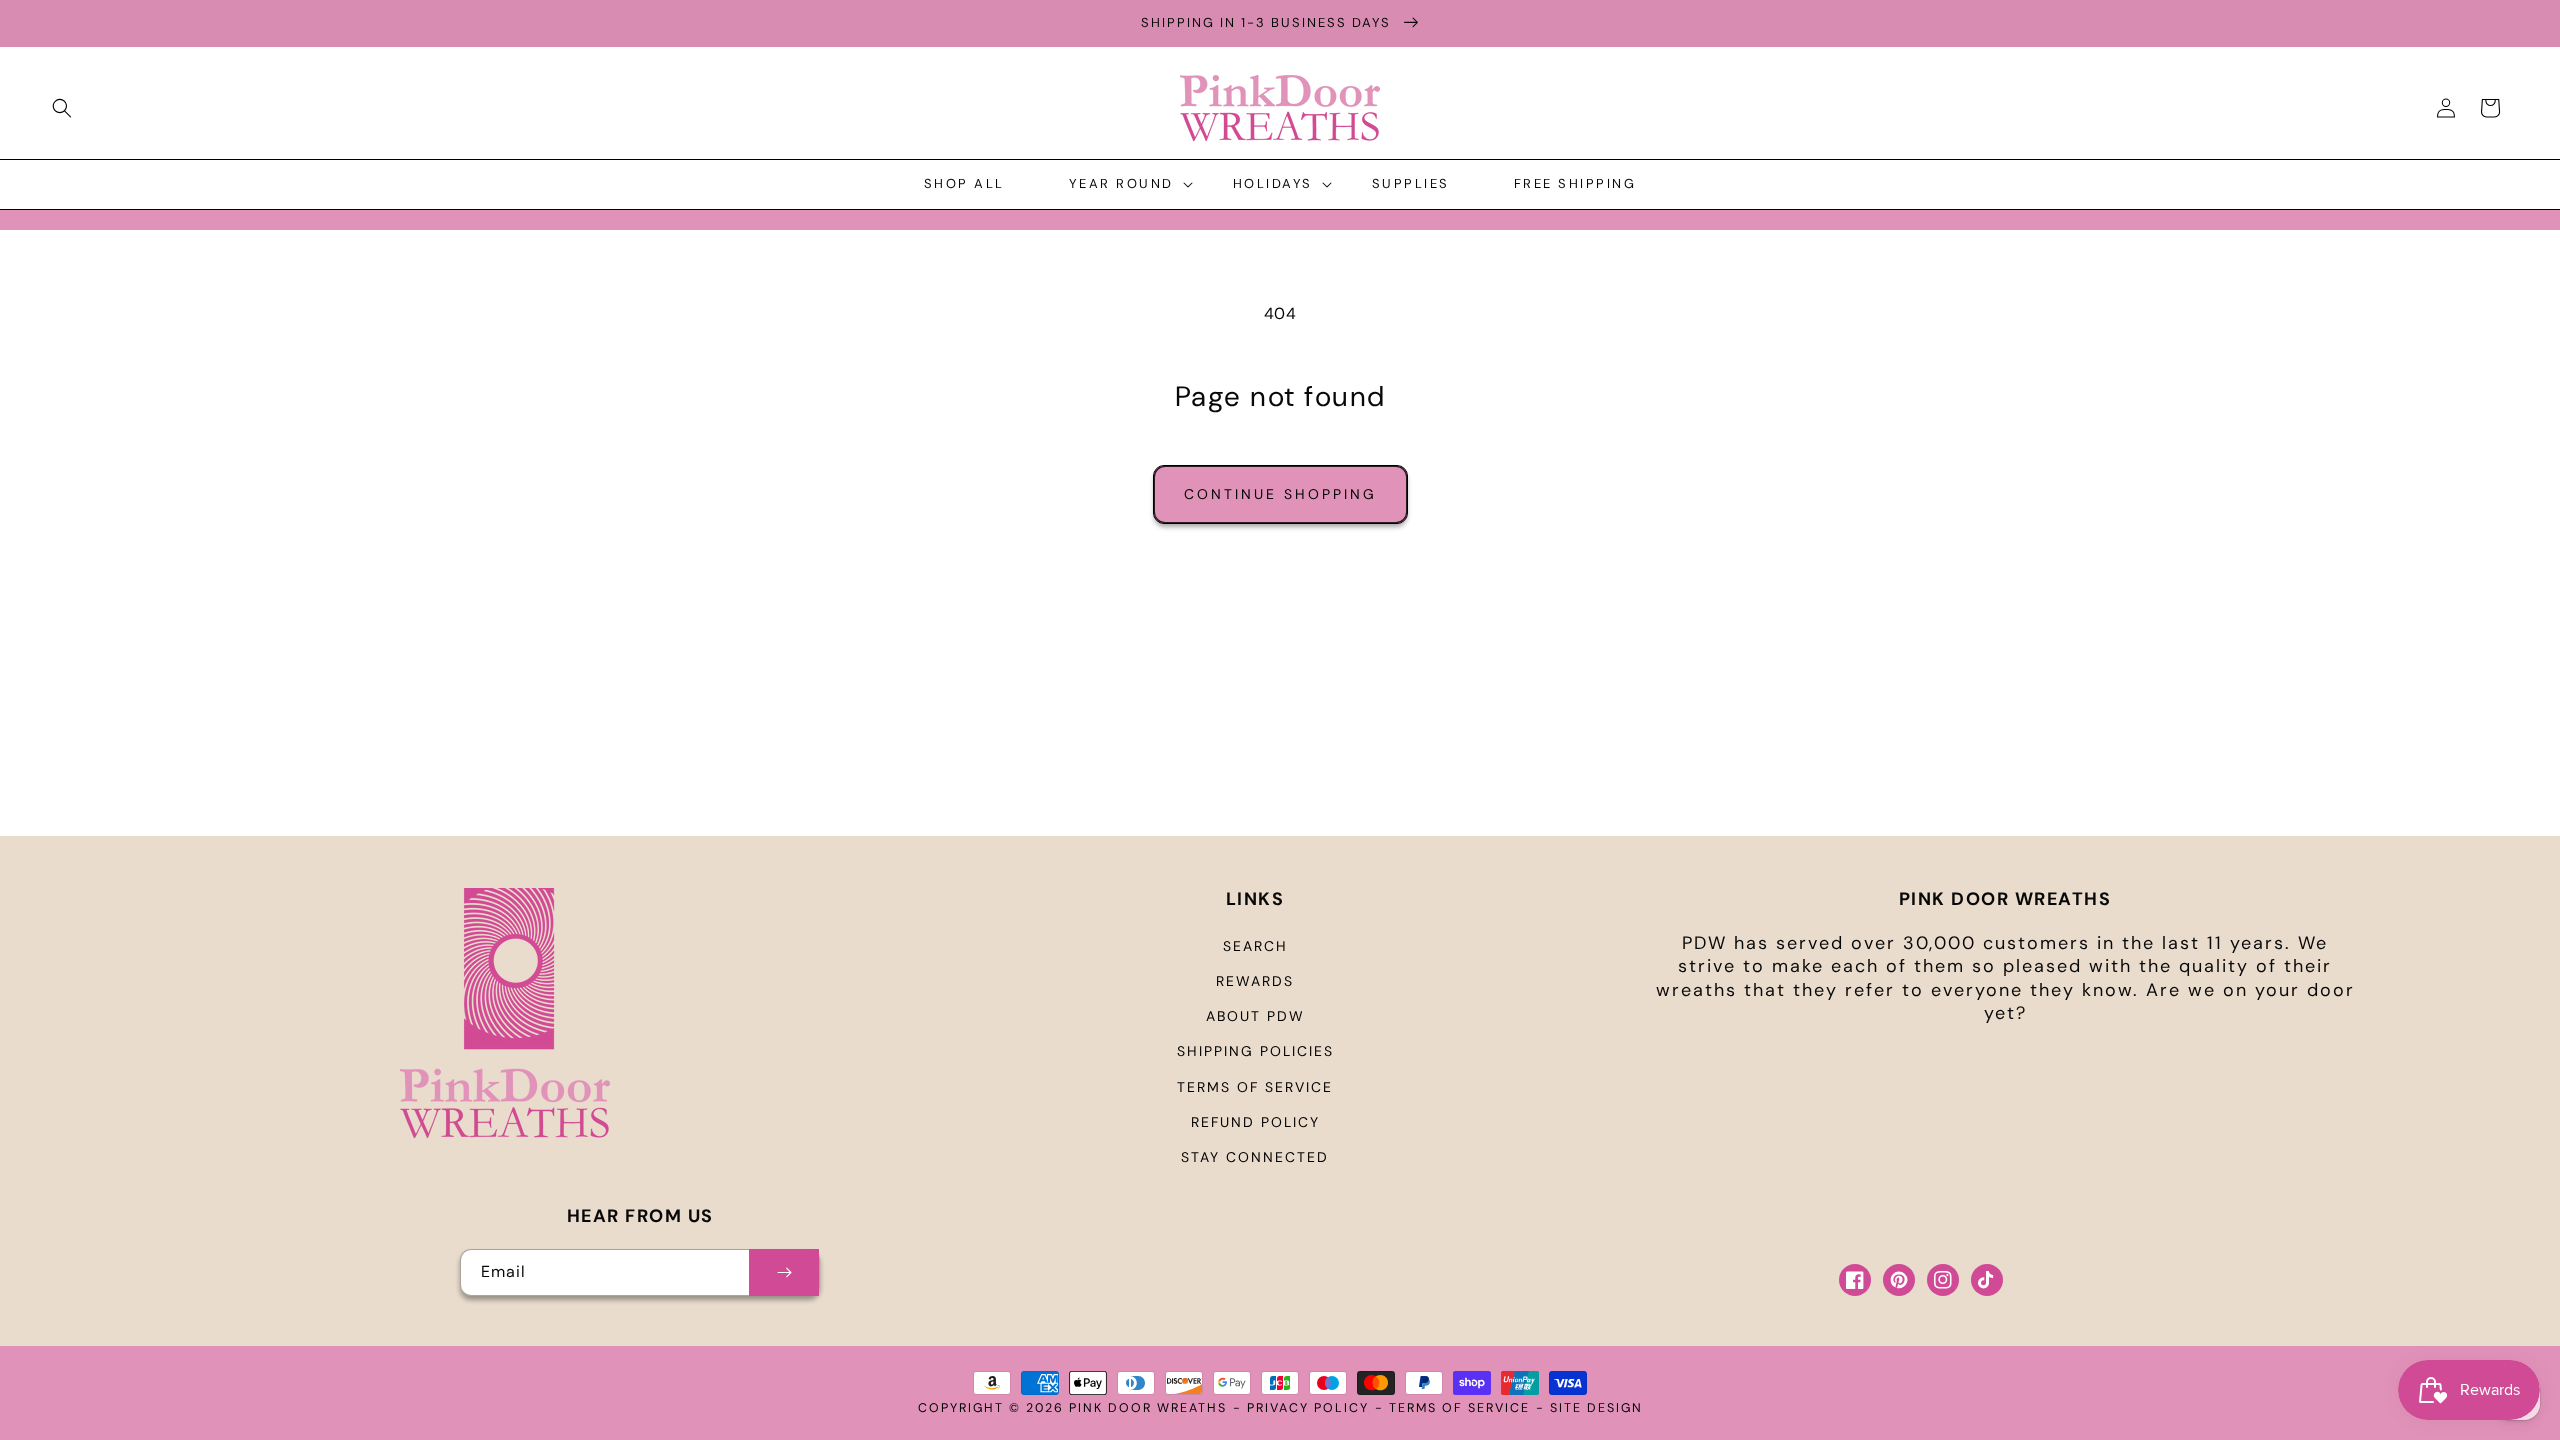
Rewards (1255, 981)
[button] (62, 108)
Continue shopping (1280, 494)
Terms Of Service (1459, 1408)
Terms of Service (1255, 1087)
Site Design (1596, 1408)
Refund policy (1255, 1122)
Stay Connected (1255, 1157)
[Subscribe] (784, 1272)
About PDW (1255, 1016)
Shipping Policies (1255, 1051)
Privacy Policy (1308, 1408)
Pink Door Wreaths (1148, 1408)
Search (1255, 946)
